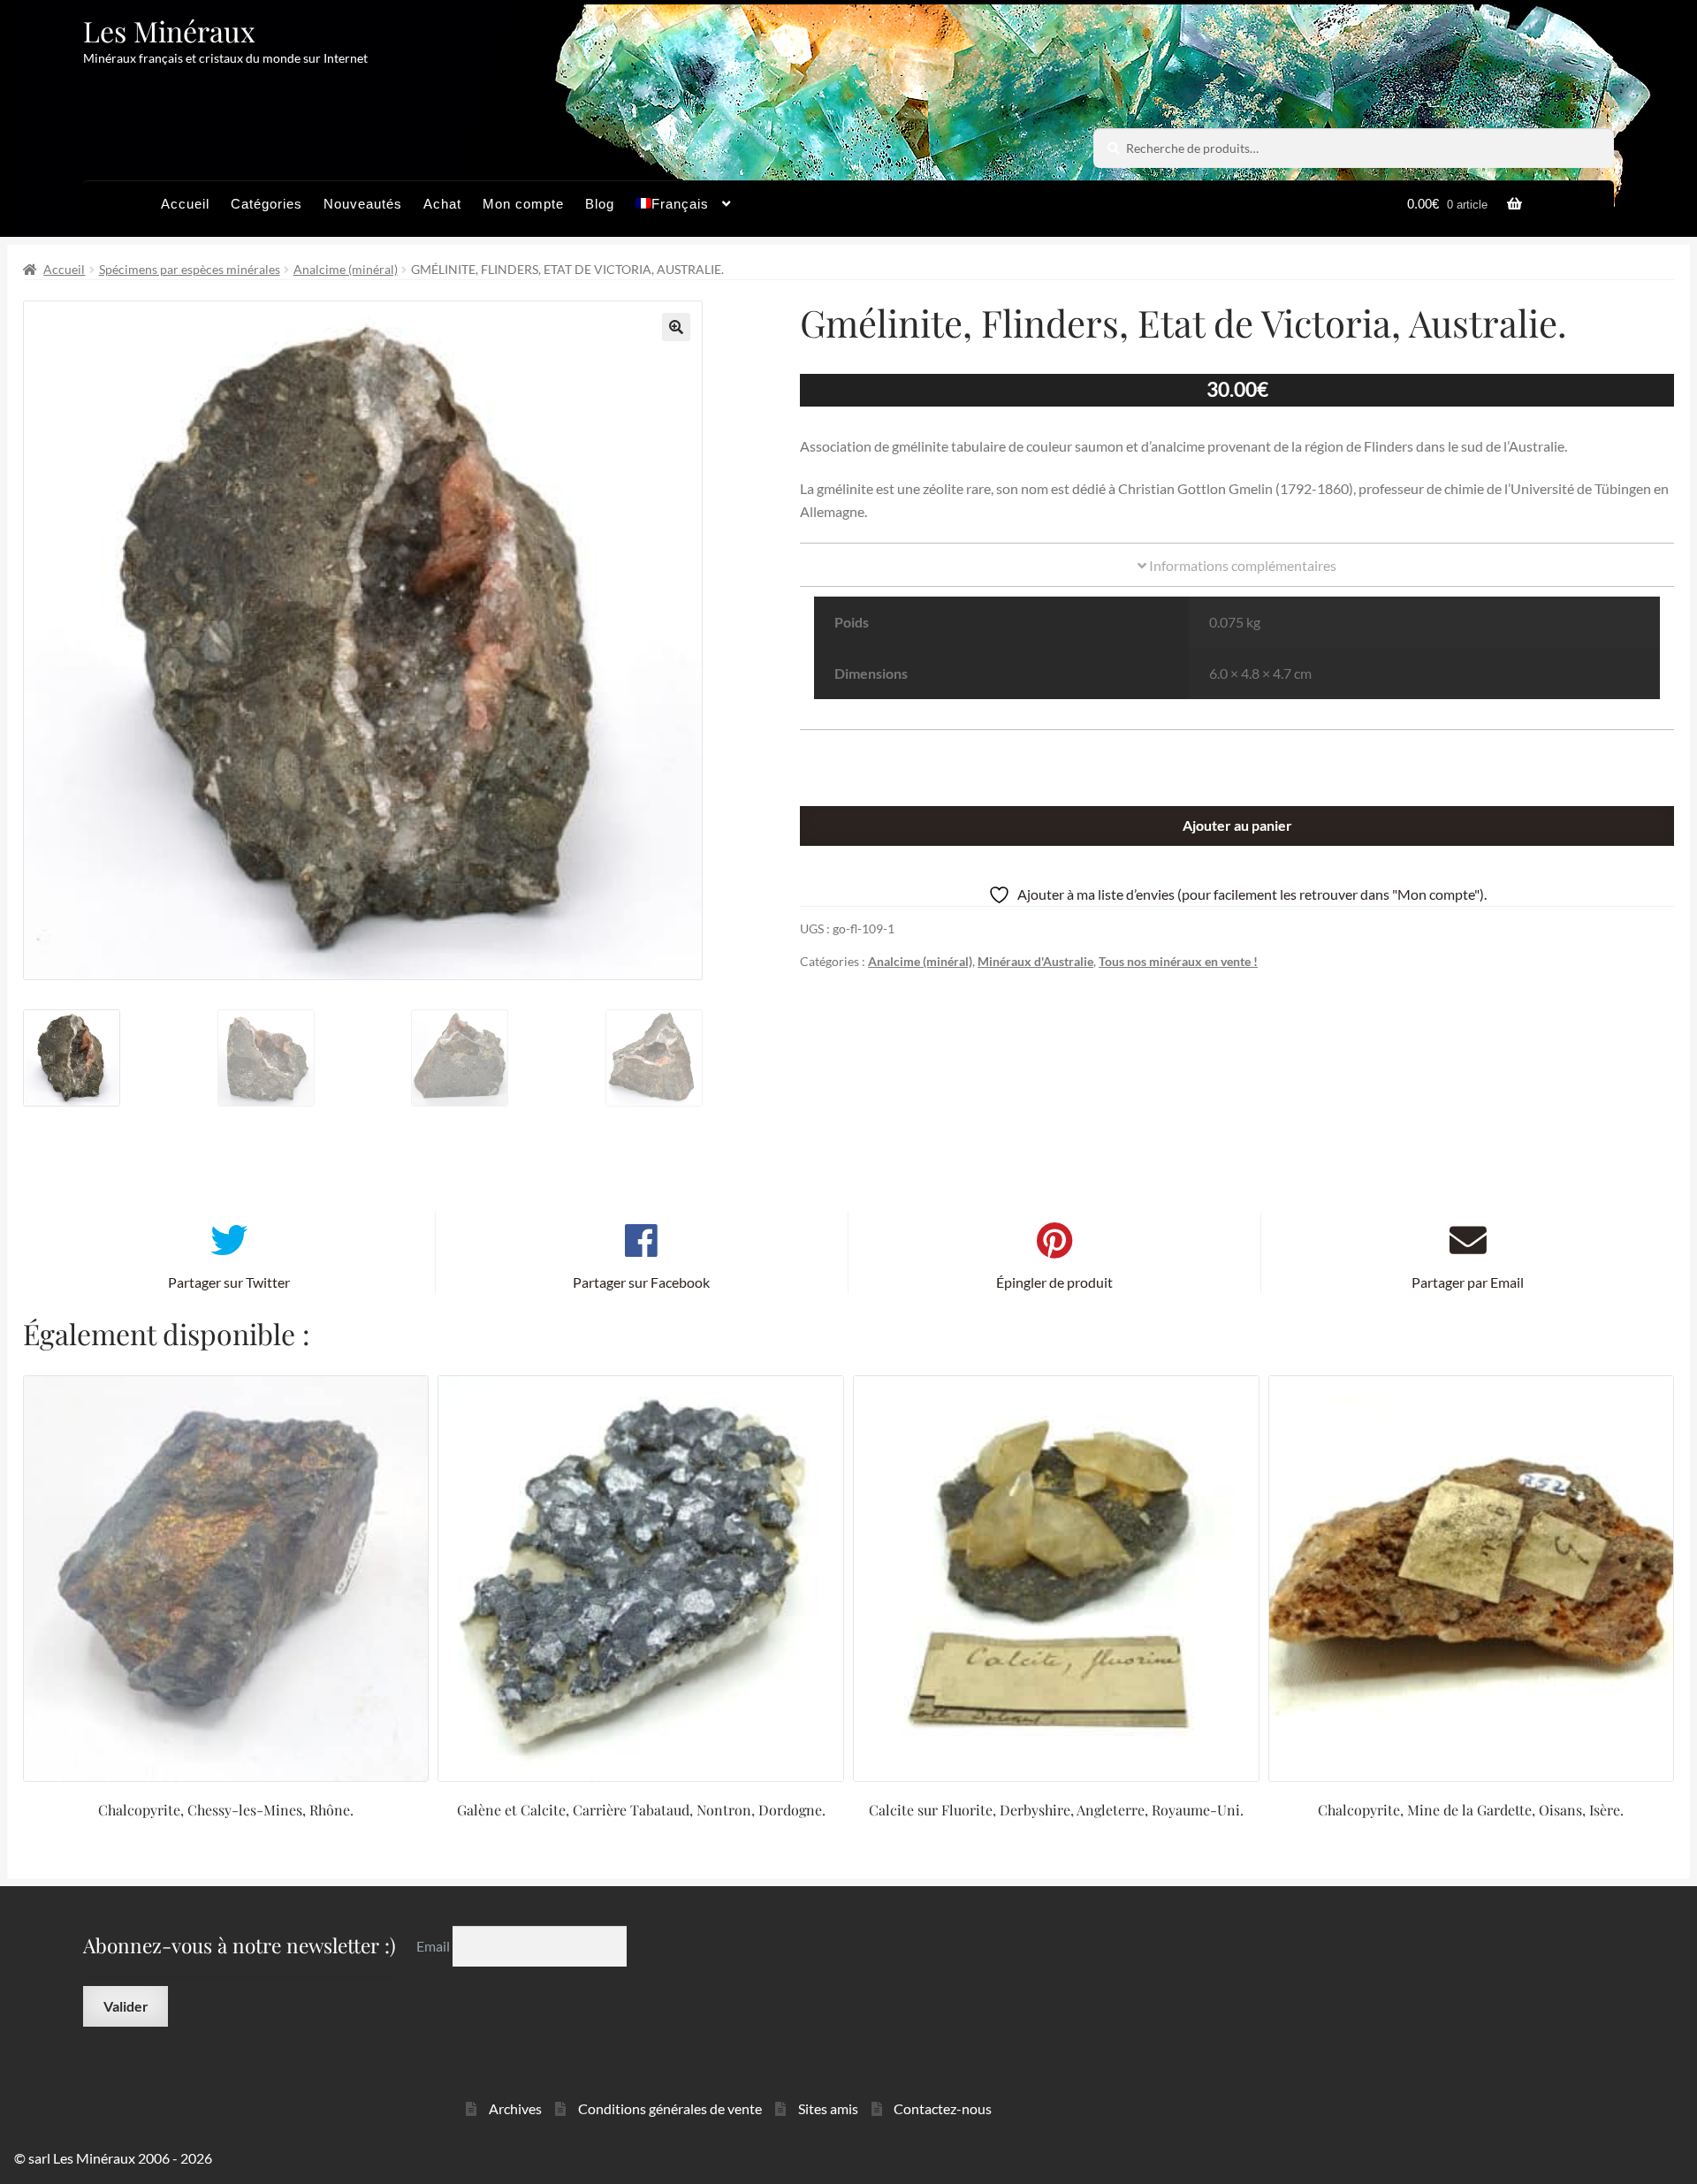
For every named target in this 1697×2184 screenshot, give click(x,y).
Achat (442, 204)
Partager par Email (1468, 1282)
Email (434, 1946)
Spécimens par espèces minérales (190, 269)
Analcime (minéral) (346, 269)
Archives (515, 2108)
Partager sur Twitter (229, 1282)
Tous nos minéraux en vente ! (1178, 961)
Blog (600, 204)
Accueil (185, 204)
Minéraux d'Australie (1035, 961)
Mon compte (523, 204)
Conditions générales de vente (670, 2108)
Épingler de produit (1054, 1282)
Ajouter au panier (1237, 825)
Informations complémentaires (1241, 565)
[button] (676, 327)
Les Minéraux (169, 30)
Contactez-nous (943, 2108)
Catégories (266, 204)
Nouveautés (363, 204)
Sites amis (828, 2108)
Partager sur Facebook (641, 1282)
